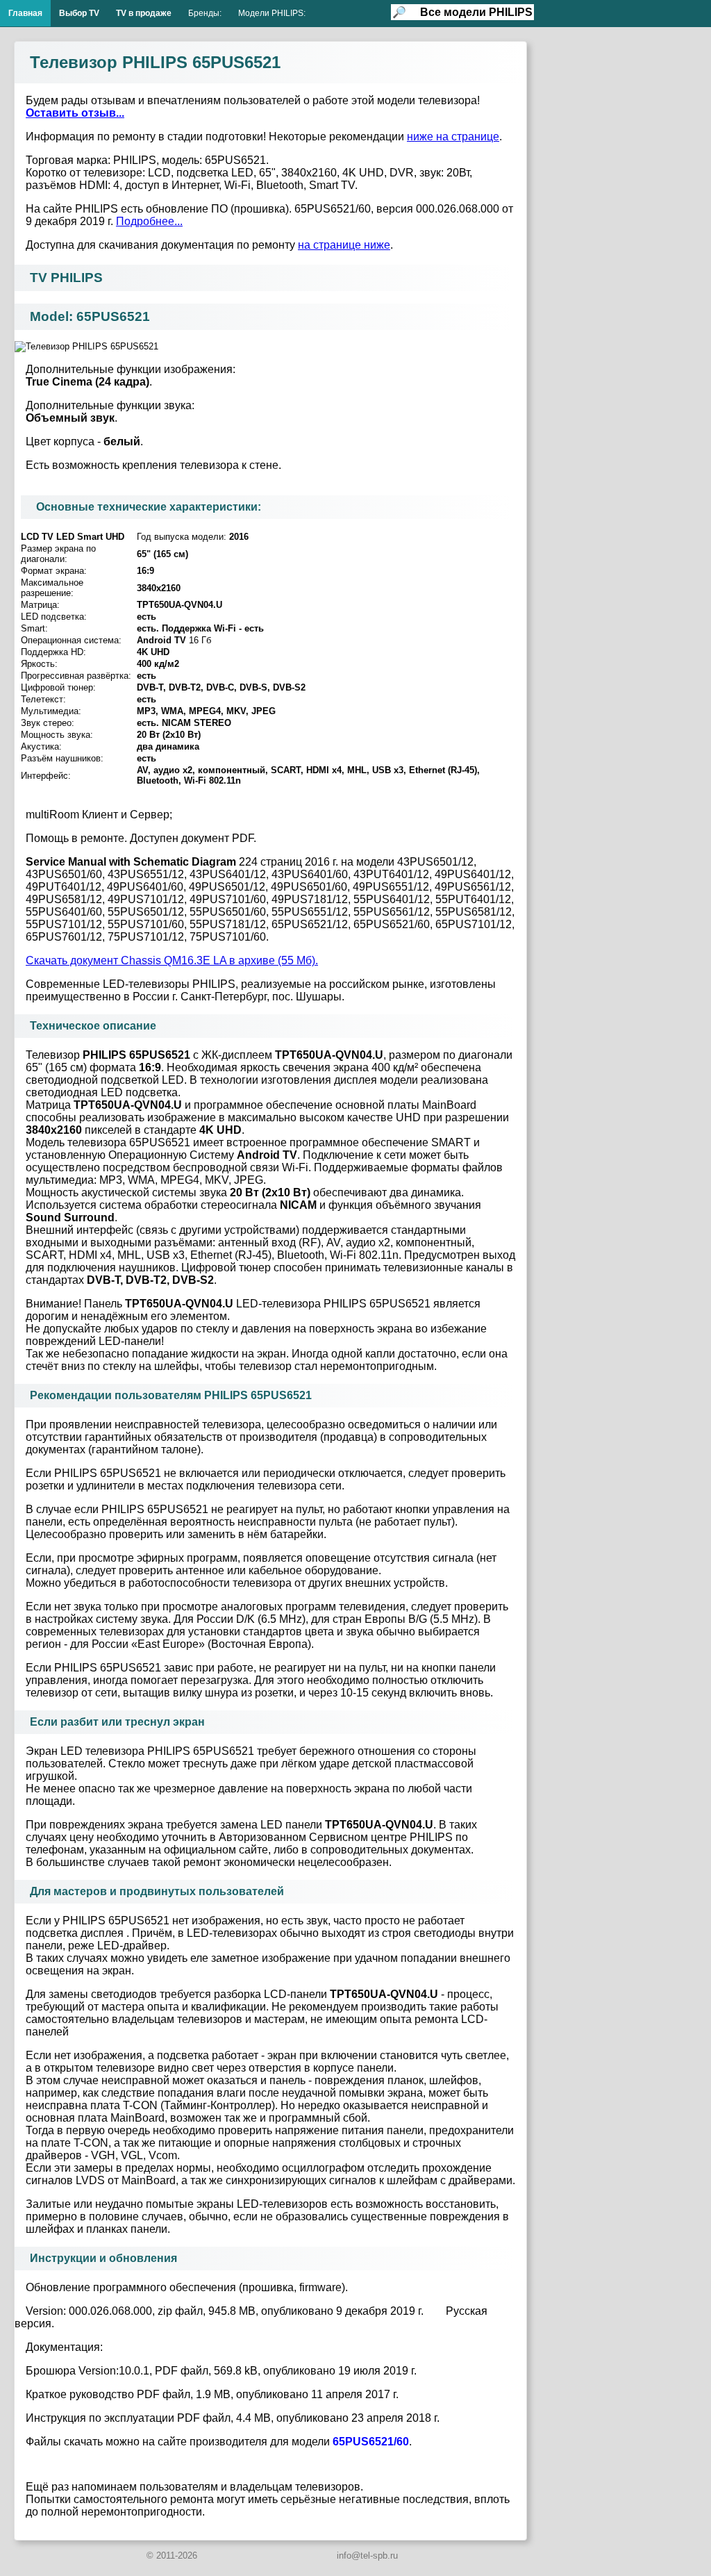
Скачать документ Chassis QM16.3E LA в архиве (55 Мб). (172, 960)
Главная (25, 13)
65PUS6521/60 (371, 2442)
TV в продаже (144, 13)
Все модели (476, 12)
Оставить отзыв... (75, 113)
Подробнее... (149, 221)
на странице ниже (344, 245)
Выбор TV (79, 13)
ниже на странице (453, 137)
